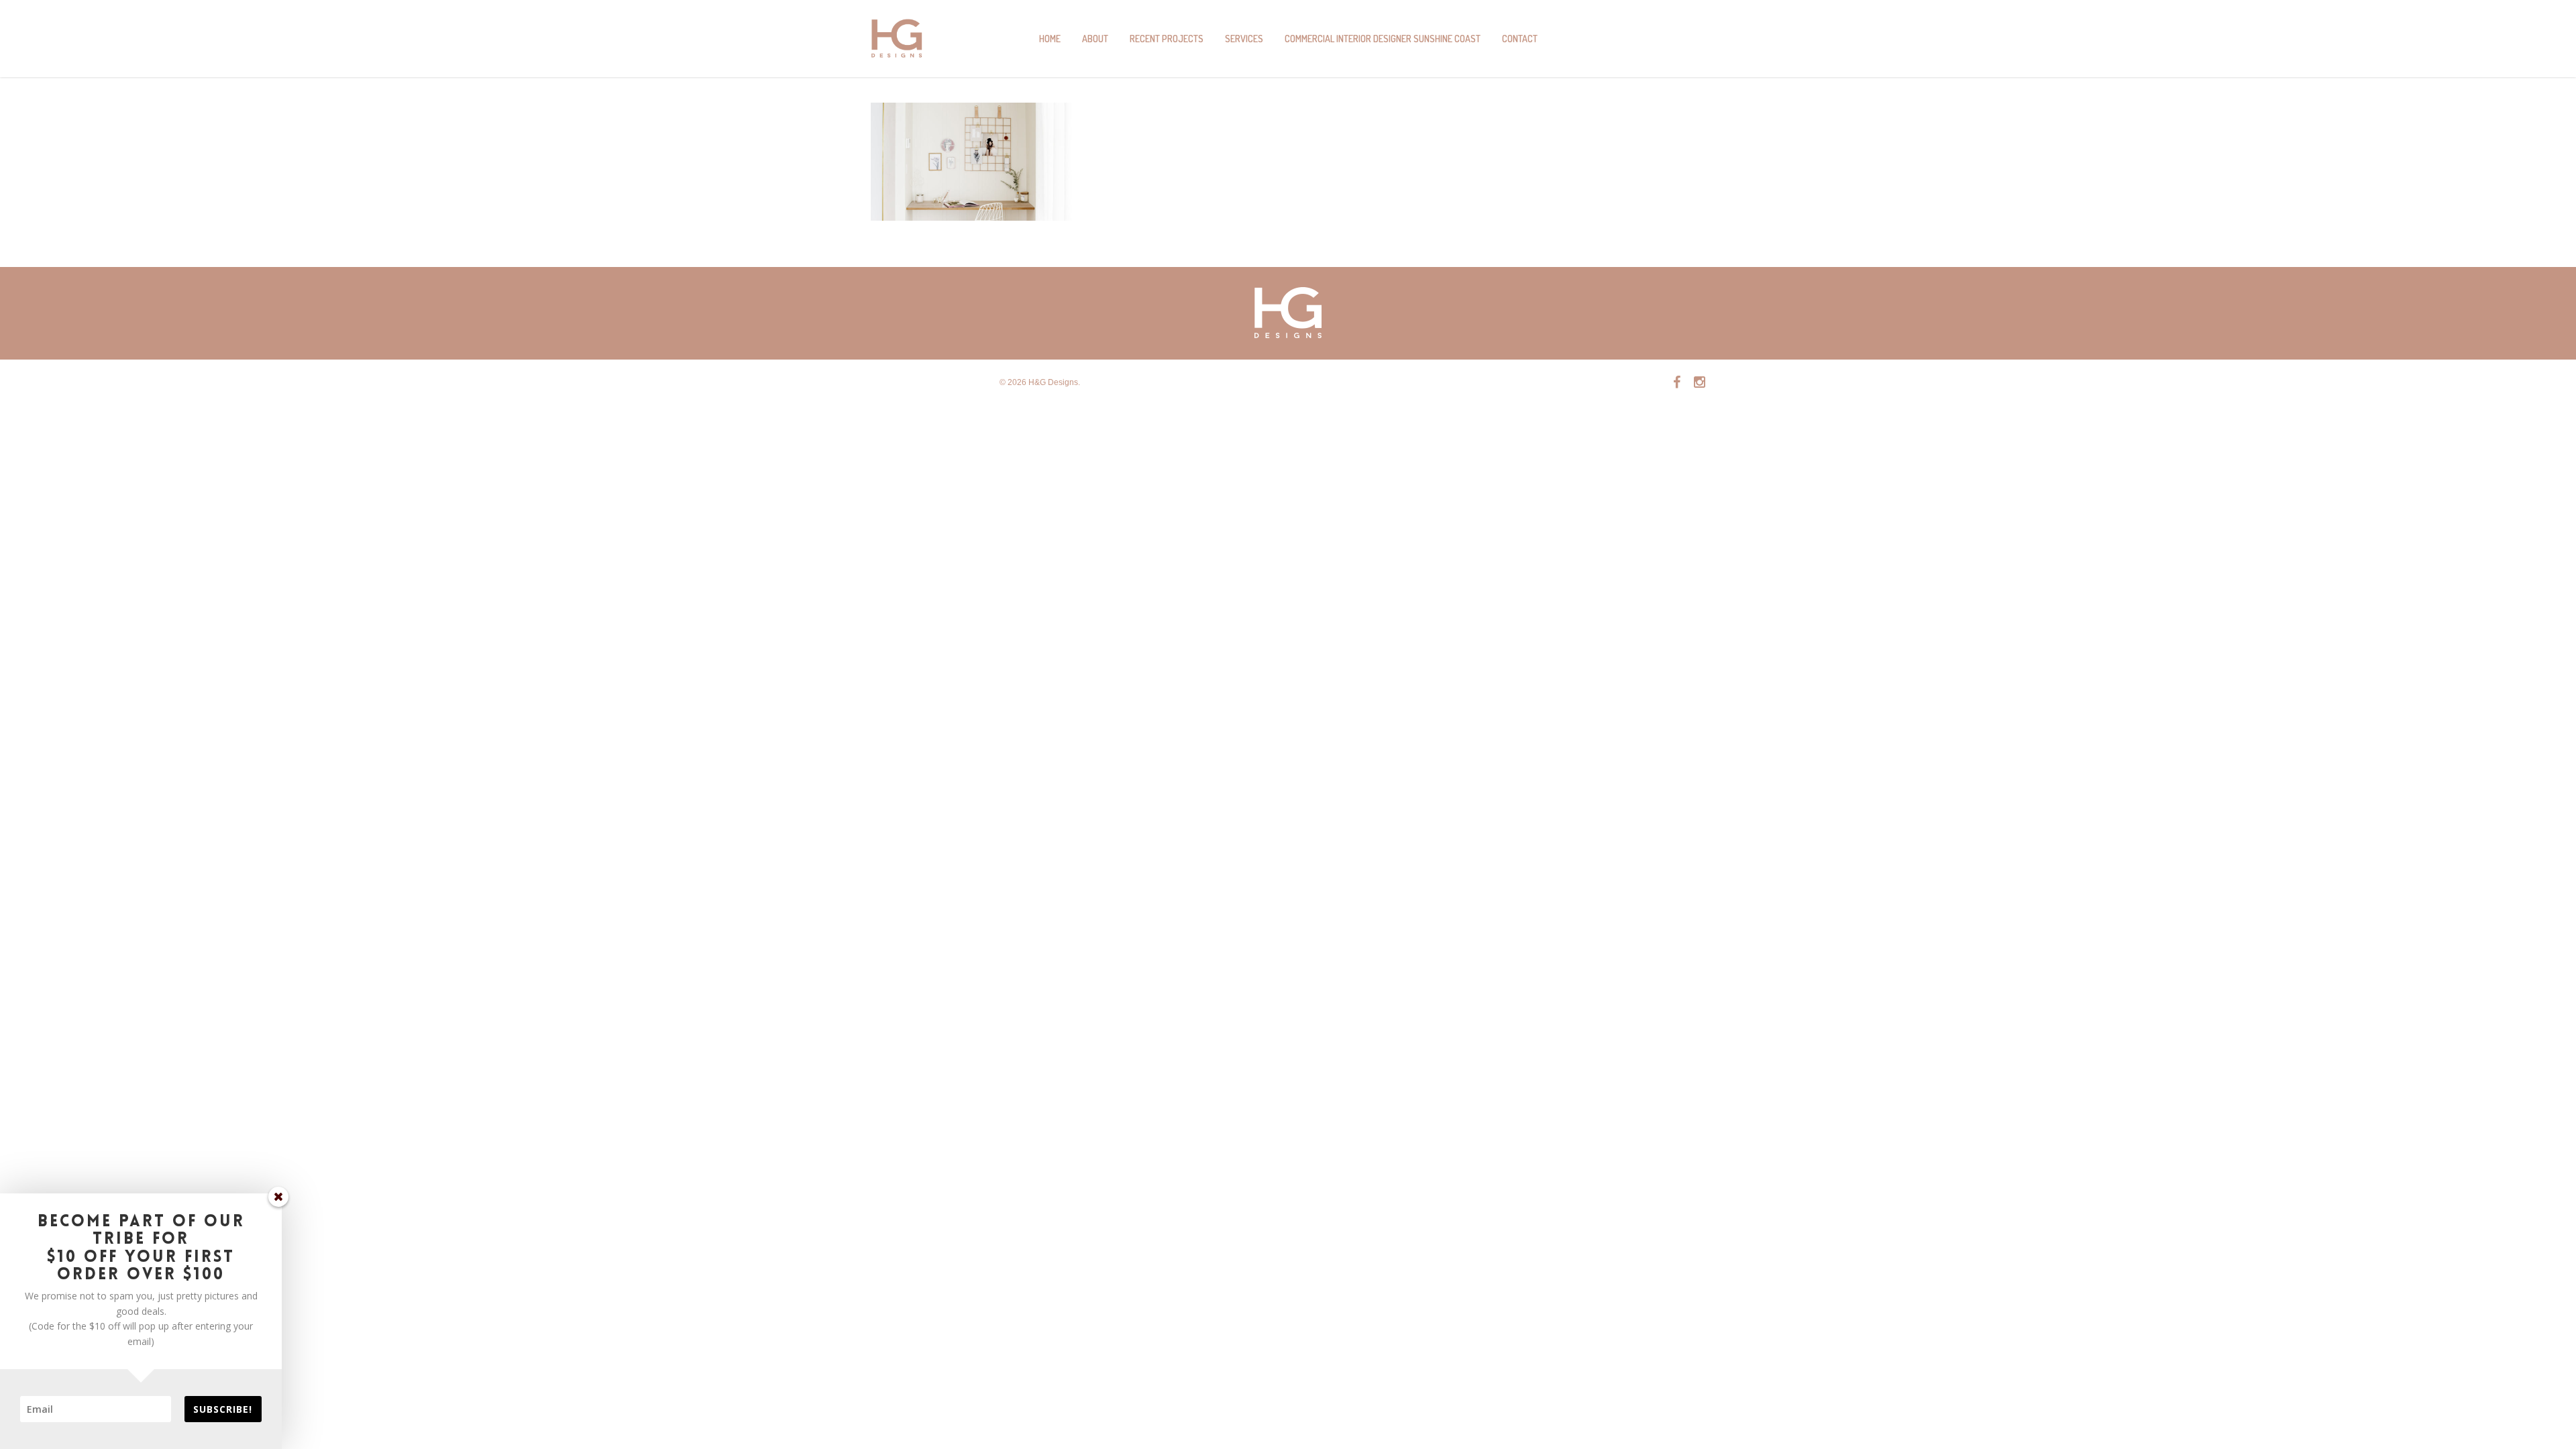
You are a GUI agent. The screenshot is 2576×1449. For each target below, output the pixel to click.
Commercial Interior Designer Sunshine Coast (1383, 39)
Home (1050, 39)
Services (1244, 39)
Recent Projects (1167, 39)
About (1095, 39)
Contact (1520, 39)
